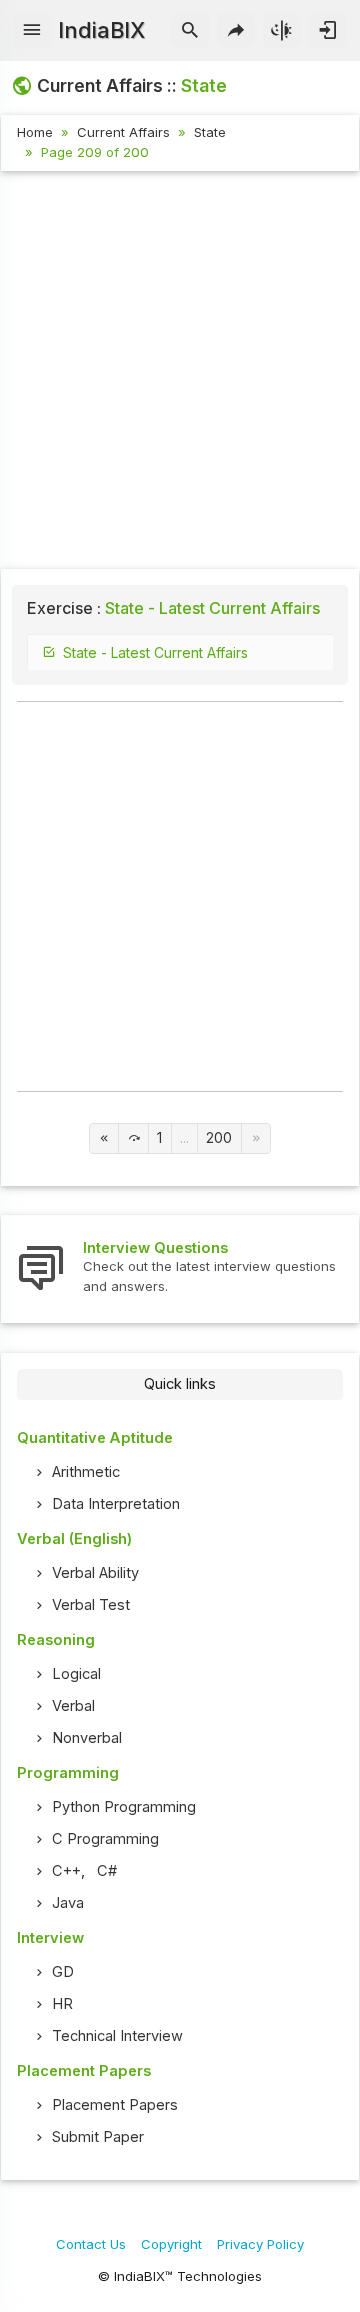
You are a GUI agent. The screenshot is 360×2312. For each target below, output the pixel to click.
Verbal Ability (95, 1573)
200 (219, 1138)
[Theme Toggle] (282, 31)
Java (68, 1903)
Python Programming (124, 1807)
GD (63, 1972)
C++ (66, 1871)
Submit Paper (98, 2137)
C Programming (105, 1839)
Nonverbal (87, 1738)
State (210, 132)
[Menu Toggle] (32, 31)
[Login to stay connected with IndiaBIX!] (327, 31)
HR (62, 2004)
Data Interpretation (116, 1504)
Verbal (73, 1706)
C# (107, 1871)
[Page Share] (236, 31)
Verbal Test (91, 1605)
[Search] (190, 31)
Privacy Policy (260, 2244)
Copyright (171, 2244)
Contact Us (91, 2244)
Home (35, 132)
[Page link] (104, 1138)
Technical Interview (117, 2036)
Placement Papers (115, 2105)
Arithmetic (86, 1472)
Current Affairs (123, 132)
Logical (76, 1674)
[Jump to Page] (133, 1138)
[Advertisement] (180, 373)
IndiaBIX (101, 30)
